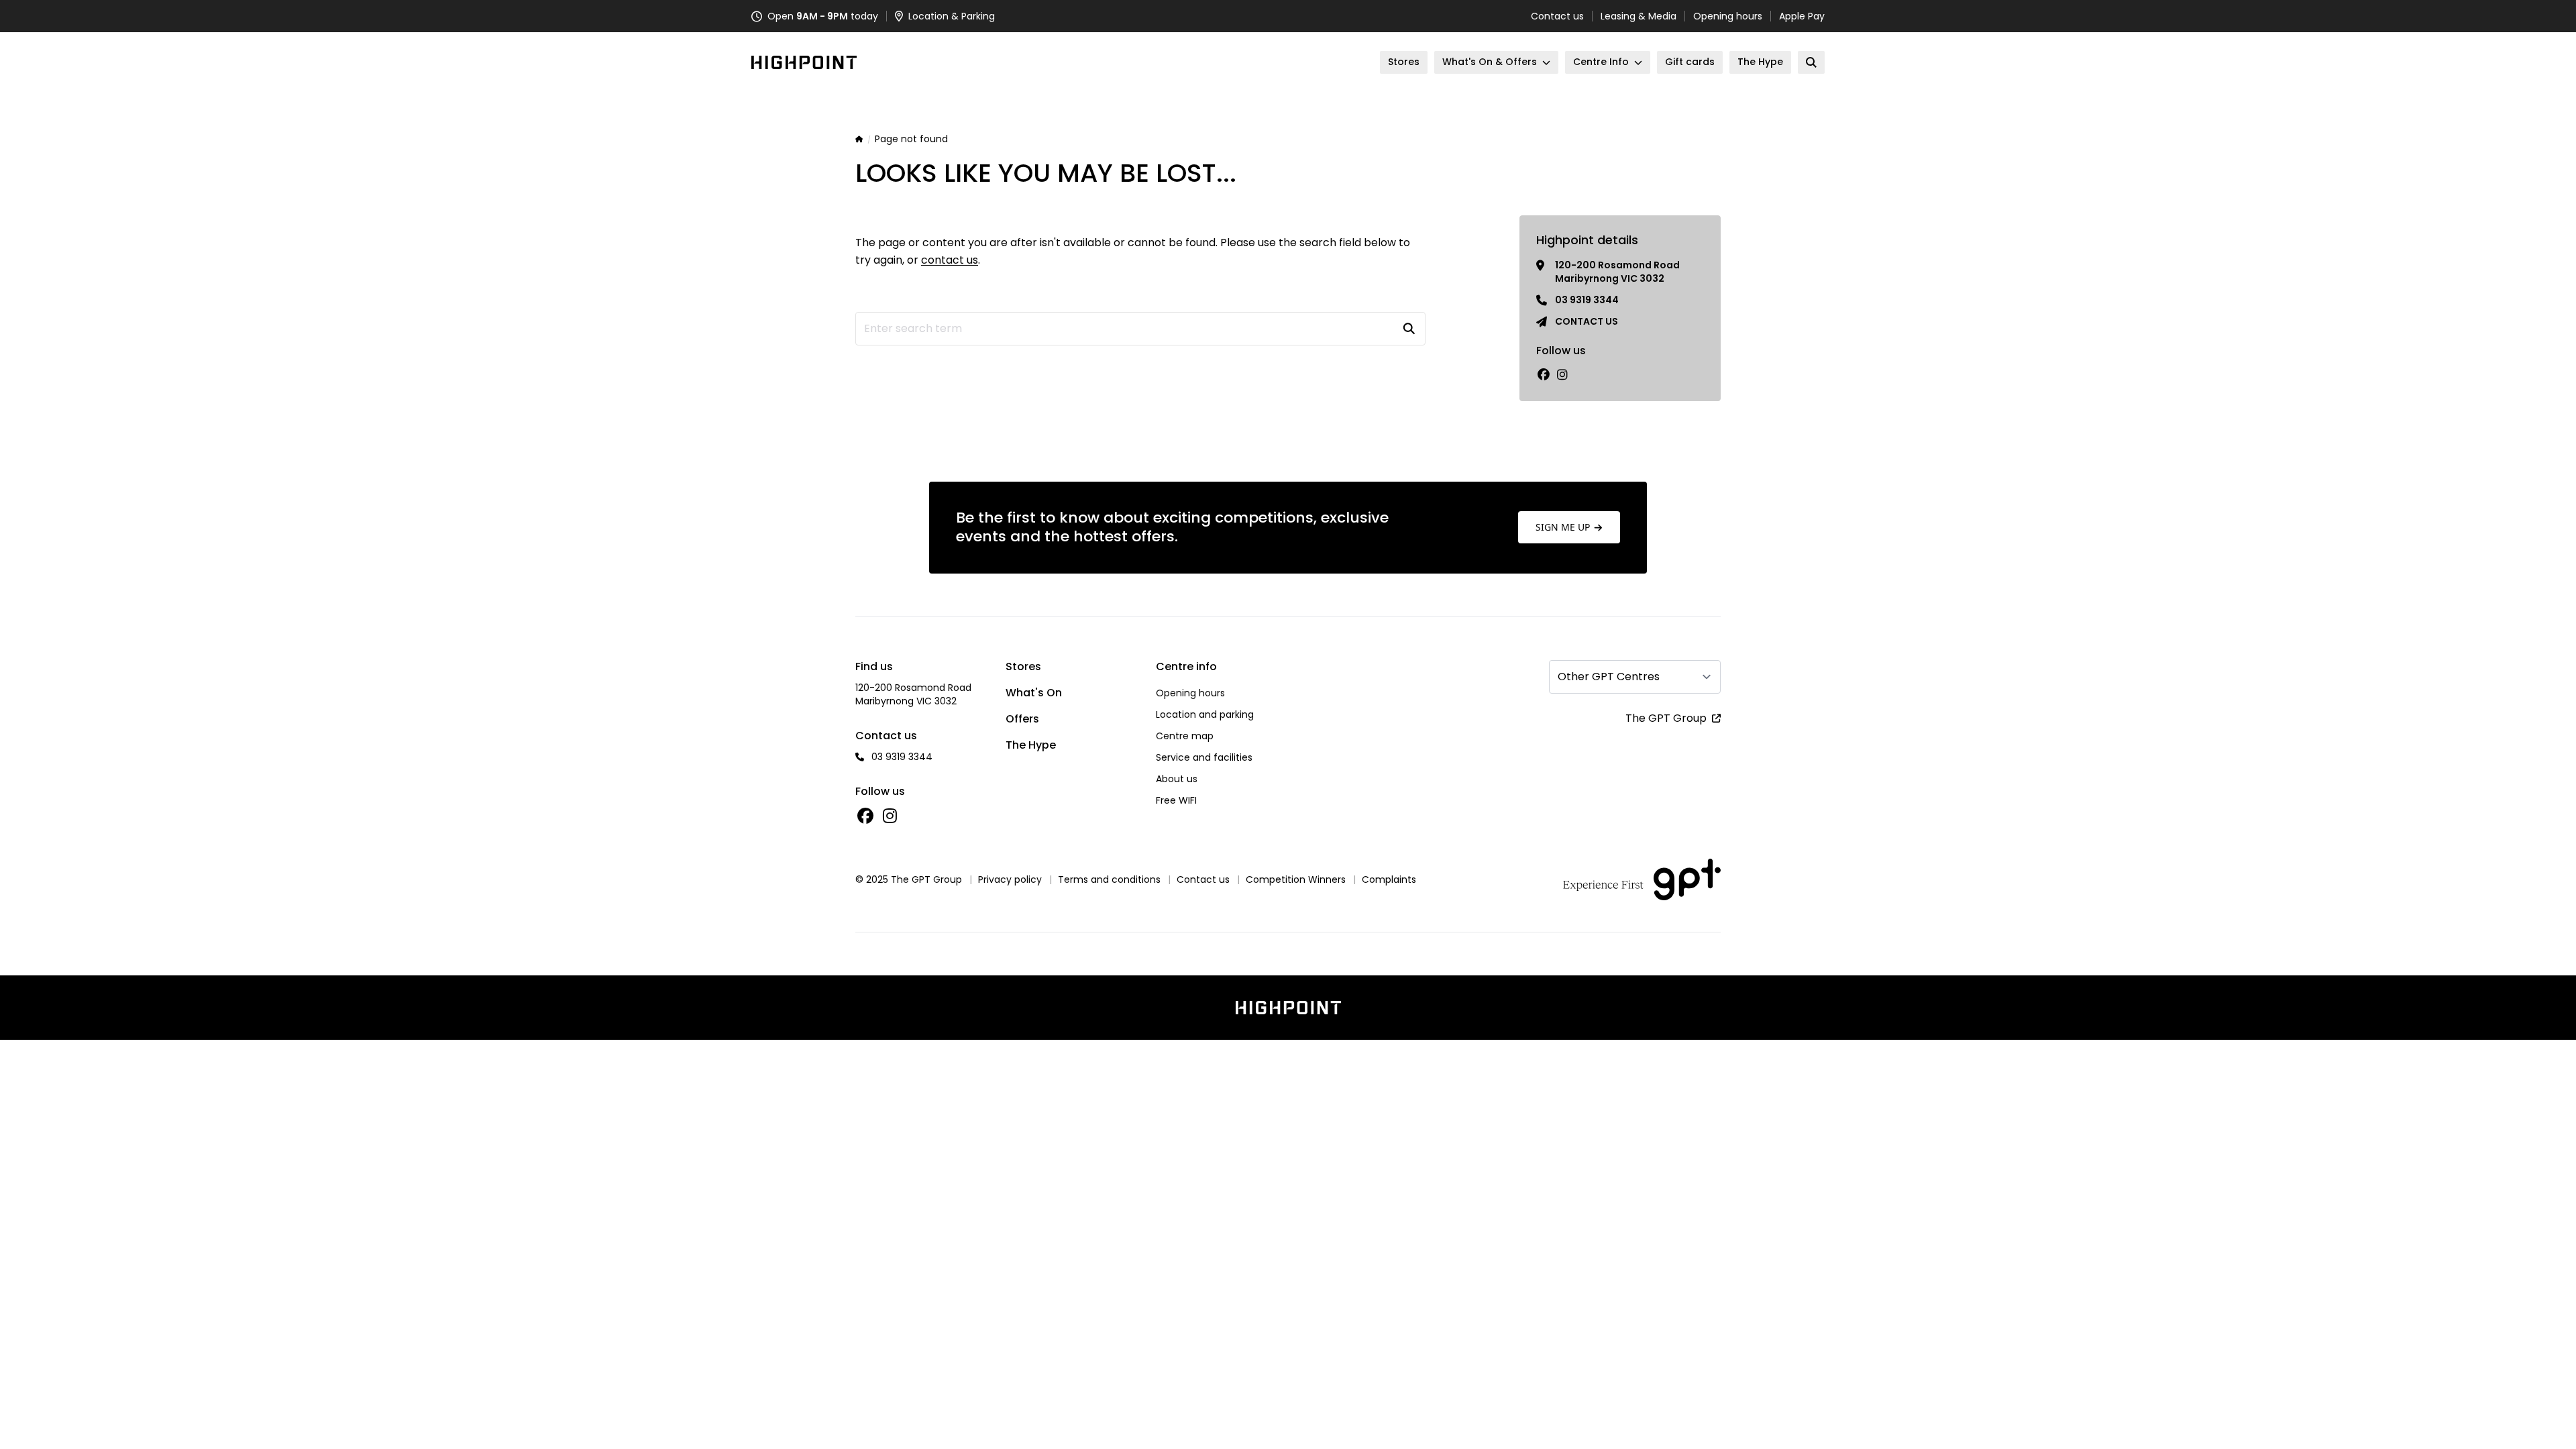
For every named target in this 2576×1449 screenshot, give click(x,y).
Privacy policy (1010, 879)
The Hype (1031, 745)
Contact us (1557, 16)
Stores (1023, 666)
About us (1177, 779)
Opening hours (1728, 16)
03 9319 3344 (1587, 300)
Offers (1022, 719)
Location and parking (1205, 714)
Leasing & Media (1639, 16)
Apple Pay (1802, 16)
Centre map (1185, 736)
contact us (950, 260)
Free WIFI (1176, 800)
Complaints (1389, 879)
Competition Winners (1296, 879)
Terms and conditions (1109, 879)
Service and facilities (1204, 757)
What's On (1034, 693)
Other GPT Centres (1609, 677)
